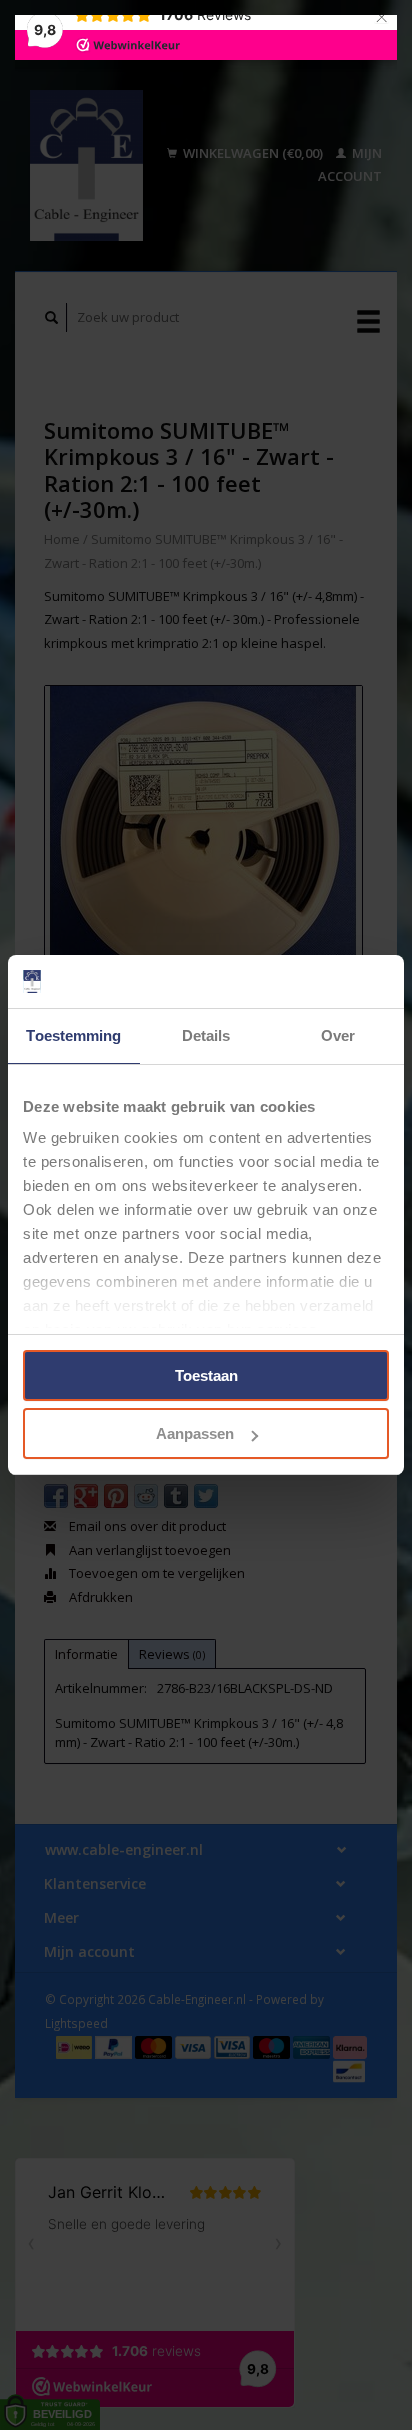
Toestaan (206, 1375)
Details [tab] (206, 1035)
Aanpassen (195, 1433)
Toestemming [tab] (73, 1035)
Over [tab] (338, 1035)
